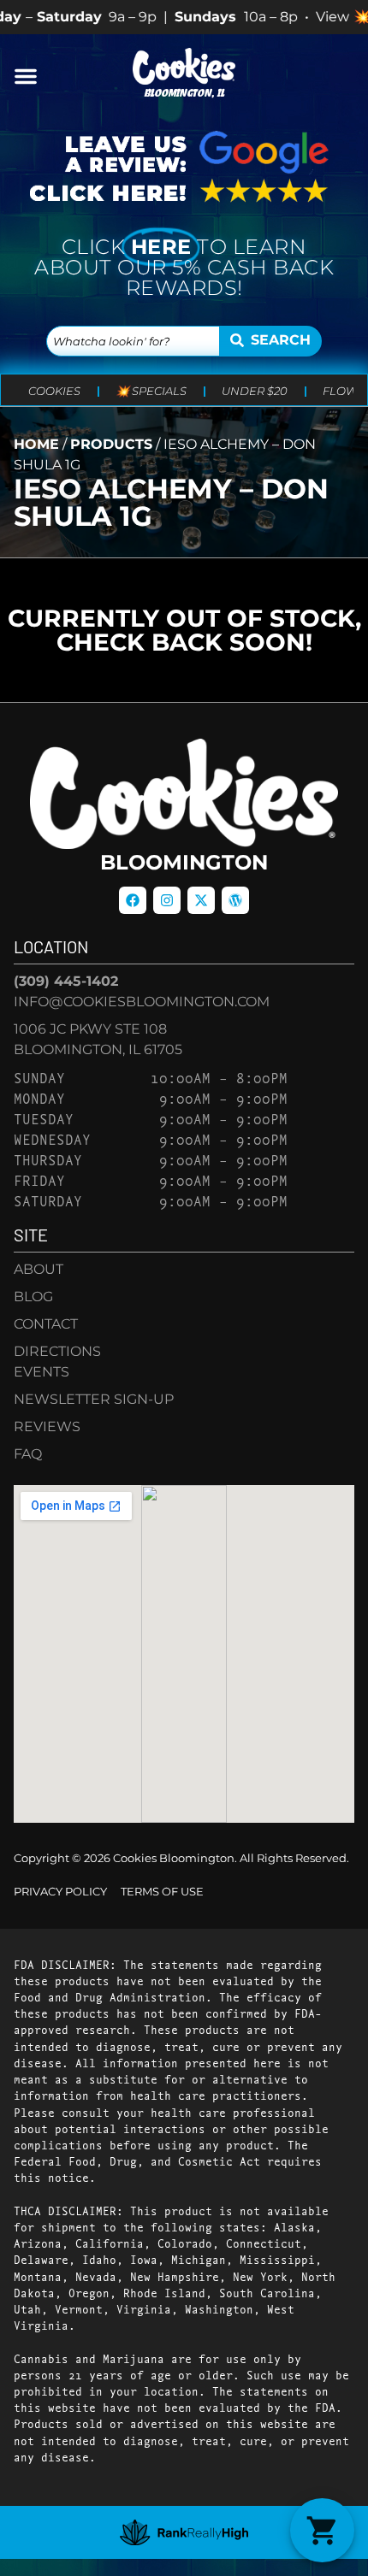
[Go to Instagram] (167, 900)
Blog (33, 1297)
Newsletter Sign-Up (94, 1399)
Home (36, 444)
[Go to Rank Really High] (184, 2532)
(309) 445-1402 (66, 981)
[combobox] (133, 341)
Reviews (47, 1427)
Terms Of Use (162, 1892)
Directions (57, 1351)
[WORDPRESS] (235, 900)
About (39, 1269)
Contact (46, 1324)
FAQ (28, 1454)
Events (42, 1372)
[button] (26, 76)
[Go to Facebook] (133, 900)
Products (111, 444)
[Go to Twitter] (201, 900)
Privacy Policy (60, 1892)
